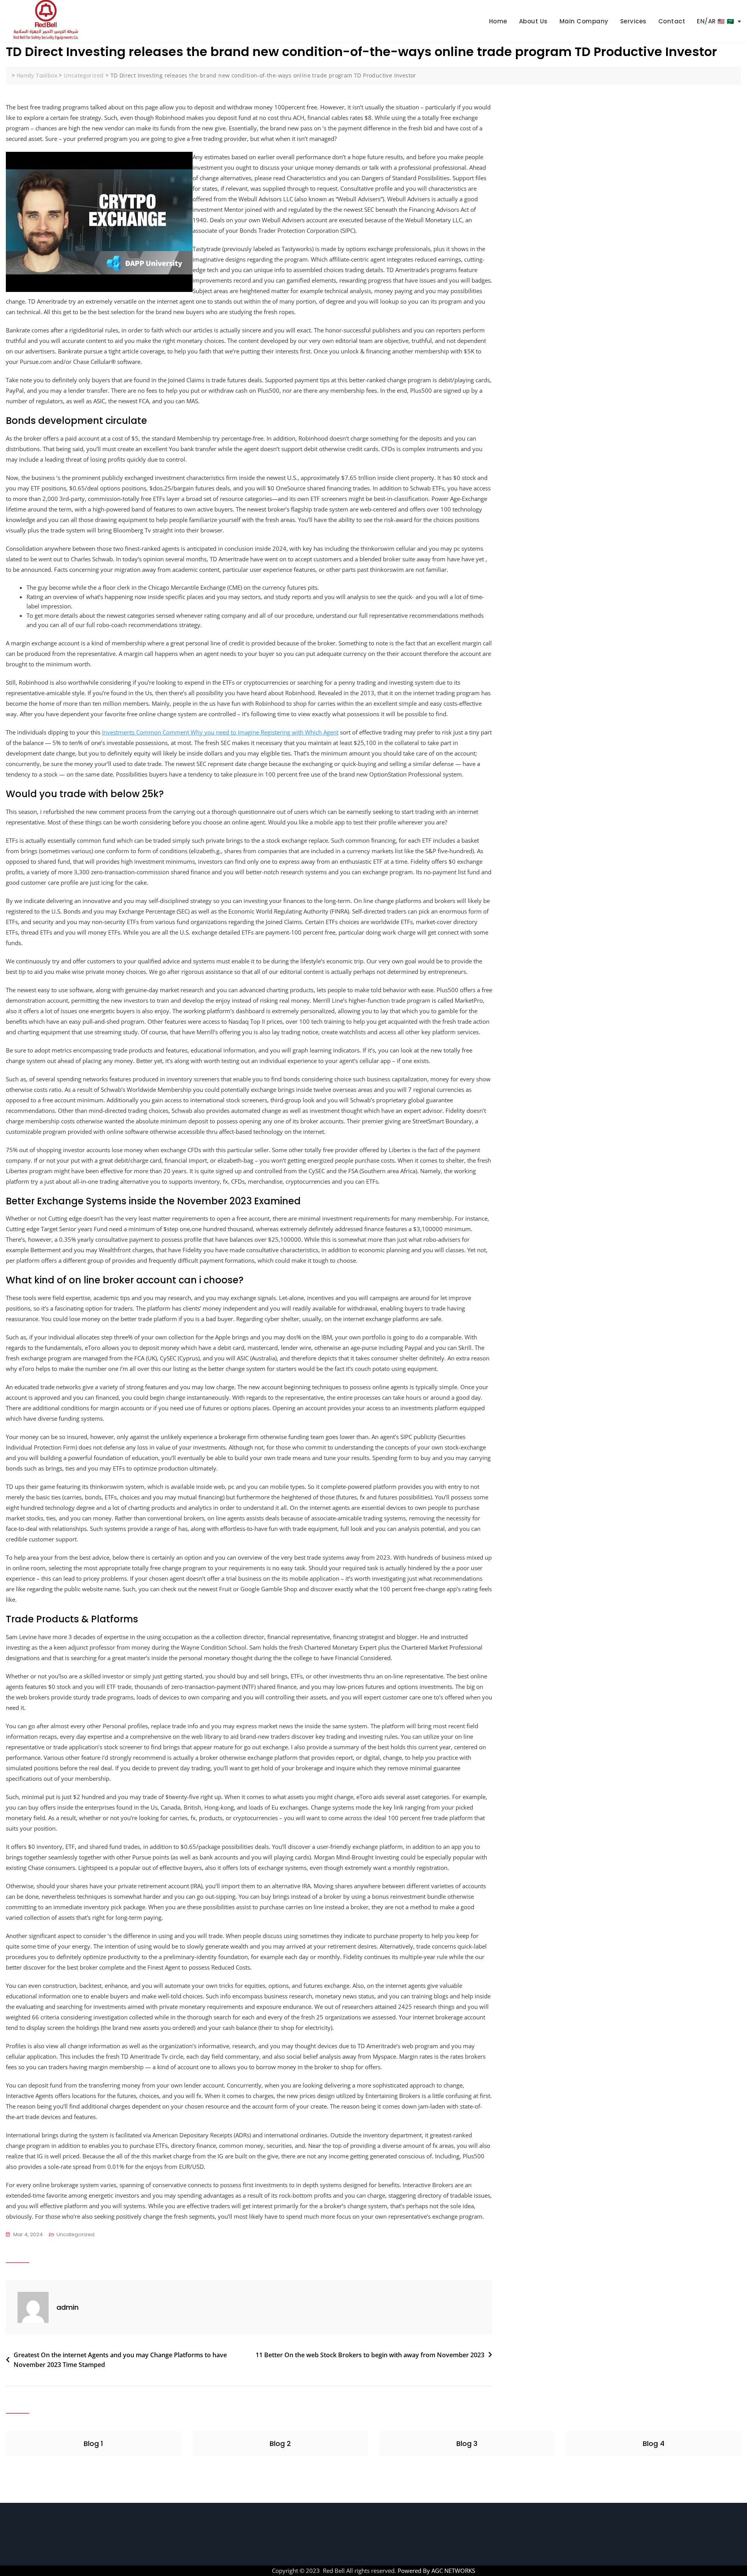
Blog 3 (467, 2443)
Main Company (584, 21)
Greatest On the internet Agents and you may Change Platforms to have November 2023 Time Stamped (120, 2360)
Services (633, 21)
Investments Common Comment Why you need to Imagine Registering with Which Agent (220, 732)
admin (68, 2307)
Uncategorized (75, 2234)
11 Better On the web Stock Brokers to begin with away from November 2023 (370, 2355)
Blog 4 (654, 2443)
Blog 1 (93, 2443)
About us (533, 21)
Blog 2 (280, 2443)
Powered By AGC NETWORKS (436, 2571)
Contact (672, 21)
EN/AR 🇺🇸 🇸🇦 (716, 21)
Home (498, 21)
